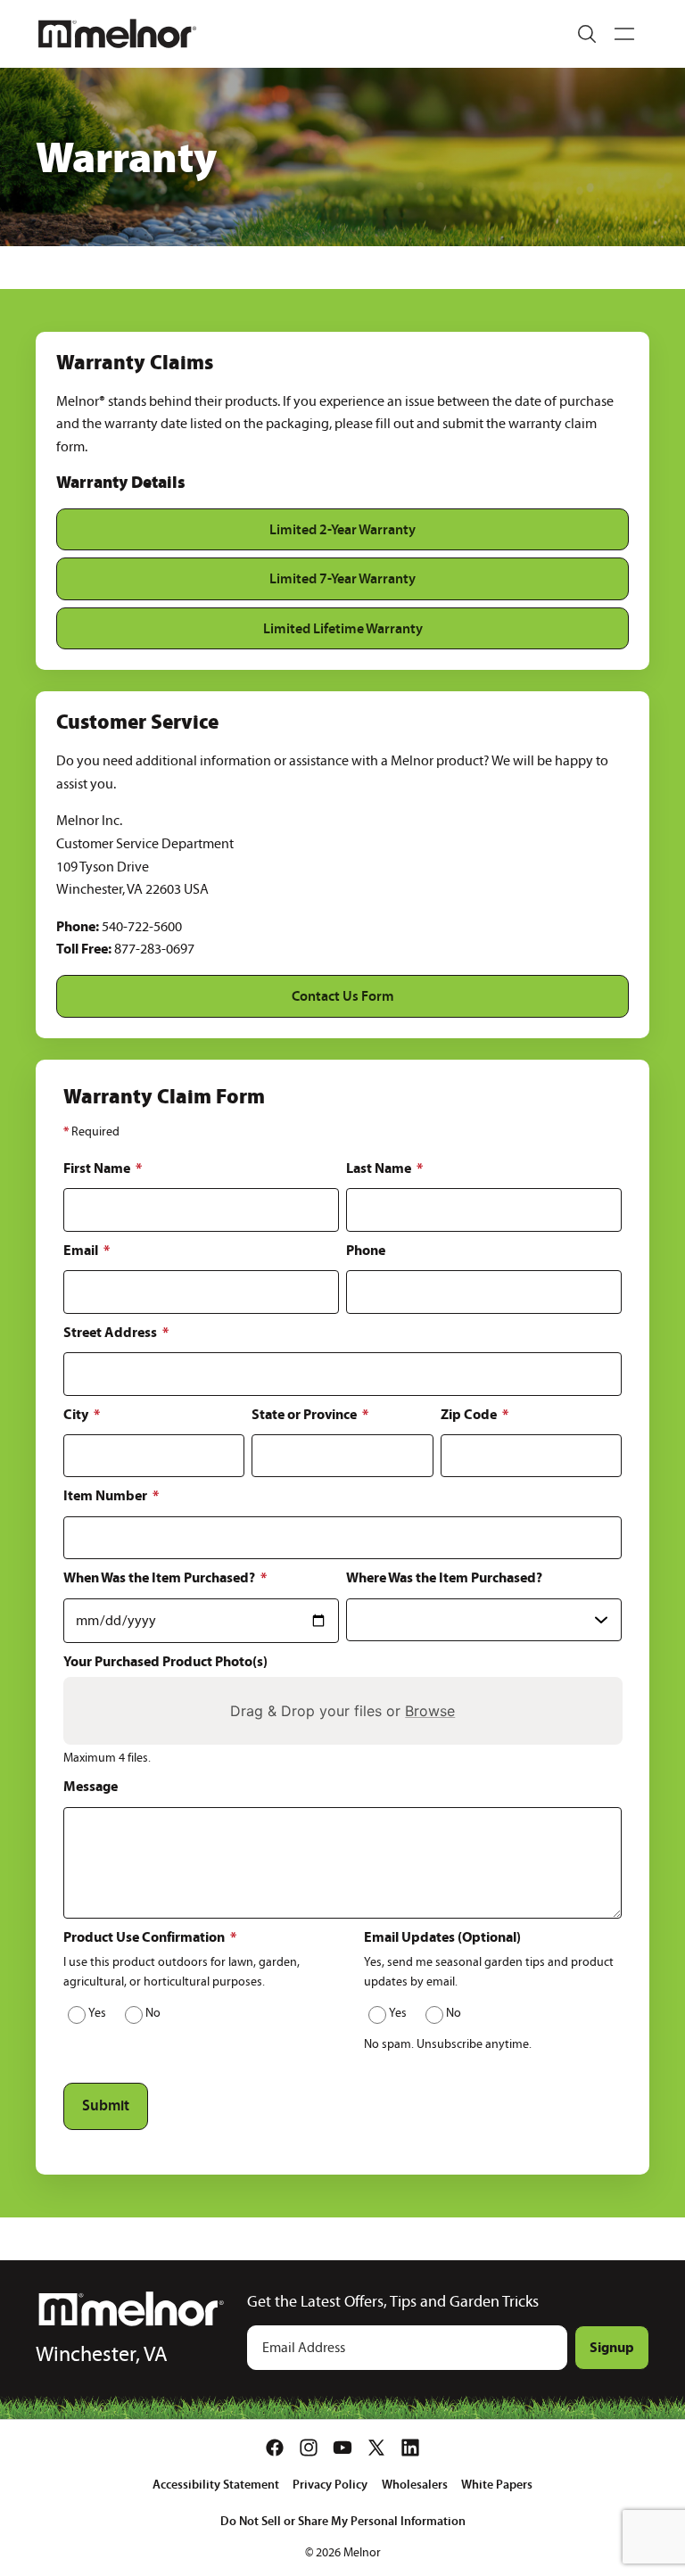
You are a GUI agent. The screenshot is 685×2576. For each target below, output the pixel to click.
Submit (106, 2105)
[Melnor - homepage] (117, 33)
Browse (430, 1711)
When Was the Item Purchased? (165, 1577)
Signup (612, 2347)
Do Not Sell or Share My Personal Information (343, 2521)
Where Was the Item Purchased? (444, 1577)
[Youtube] (342, 2448)
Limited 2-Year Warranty (342, 529)
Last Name (384, 1168)
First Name (103, 1168)
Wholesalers (415, 2484)
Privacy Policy (330, 2484)
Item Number (111, 1495)
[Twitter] (376, 2448)
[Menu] (624, 34)
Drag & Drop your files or (342, 1711)
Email (87, 1250)
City (82, 1414)
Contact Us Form (343, 995)
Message (91, 1786)
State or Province (310, 1414)
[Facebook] (275, 2448)
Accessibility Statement (216, 2484)
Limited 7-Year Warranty (342, 578)
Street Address (116, 1332)
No (153, 2013)
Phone (366, 1250)
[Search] (587, 34)
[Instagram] (309, 2448)
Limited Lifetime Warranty (343, 628)
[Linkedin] (410, 2448)
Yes (97, 2013)
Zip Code (475, 1414)
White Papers (497, 2484)
